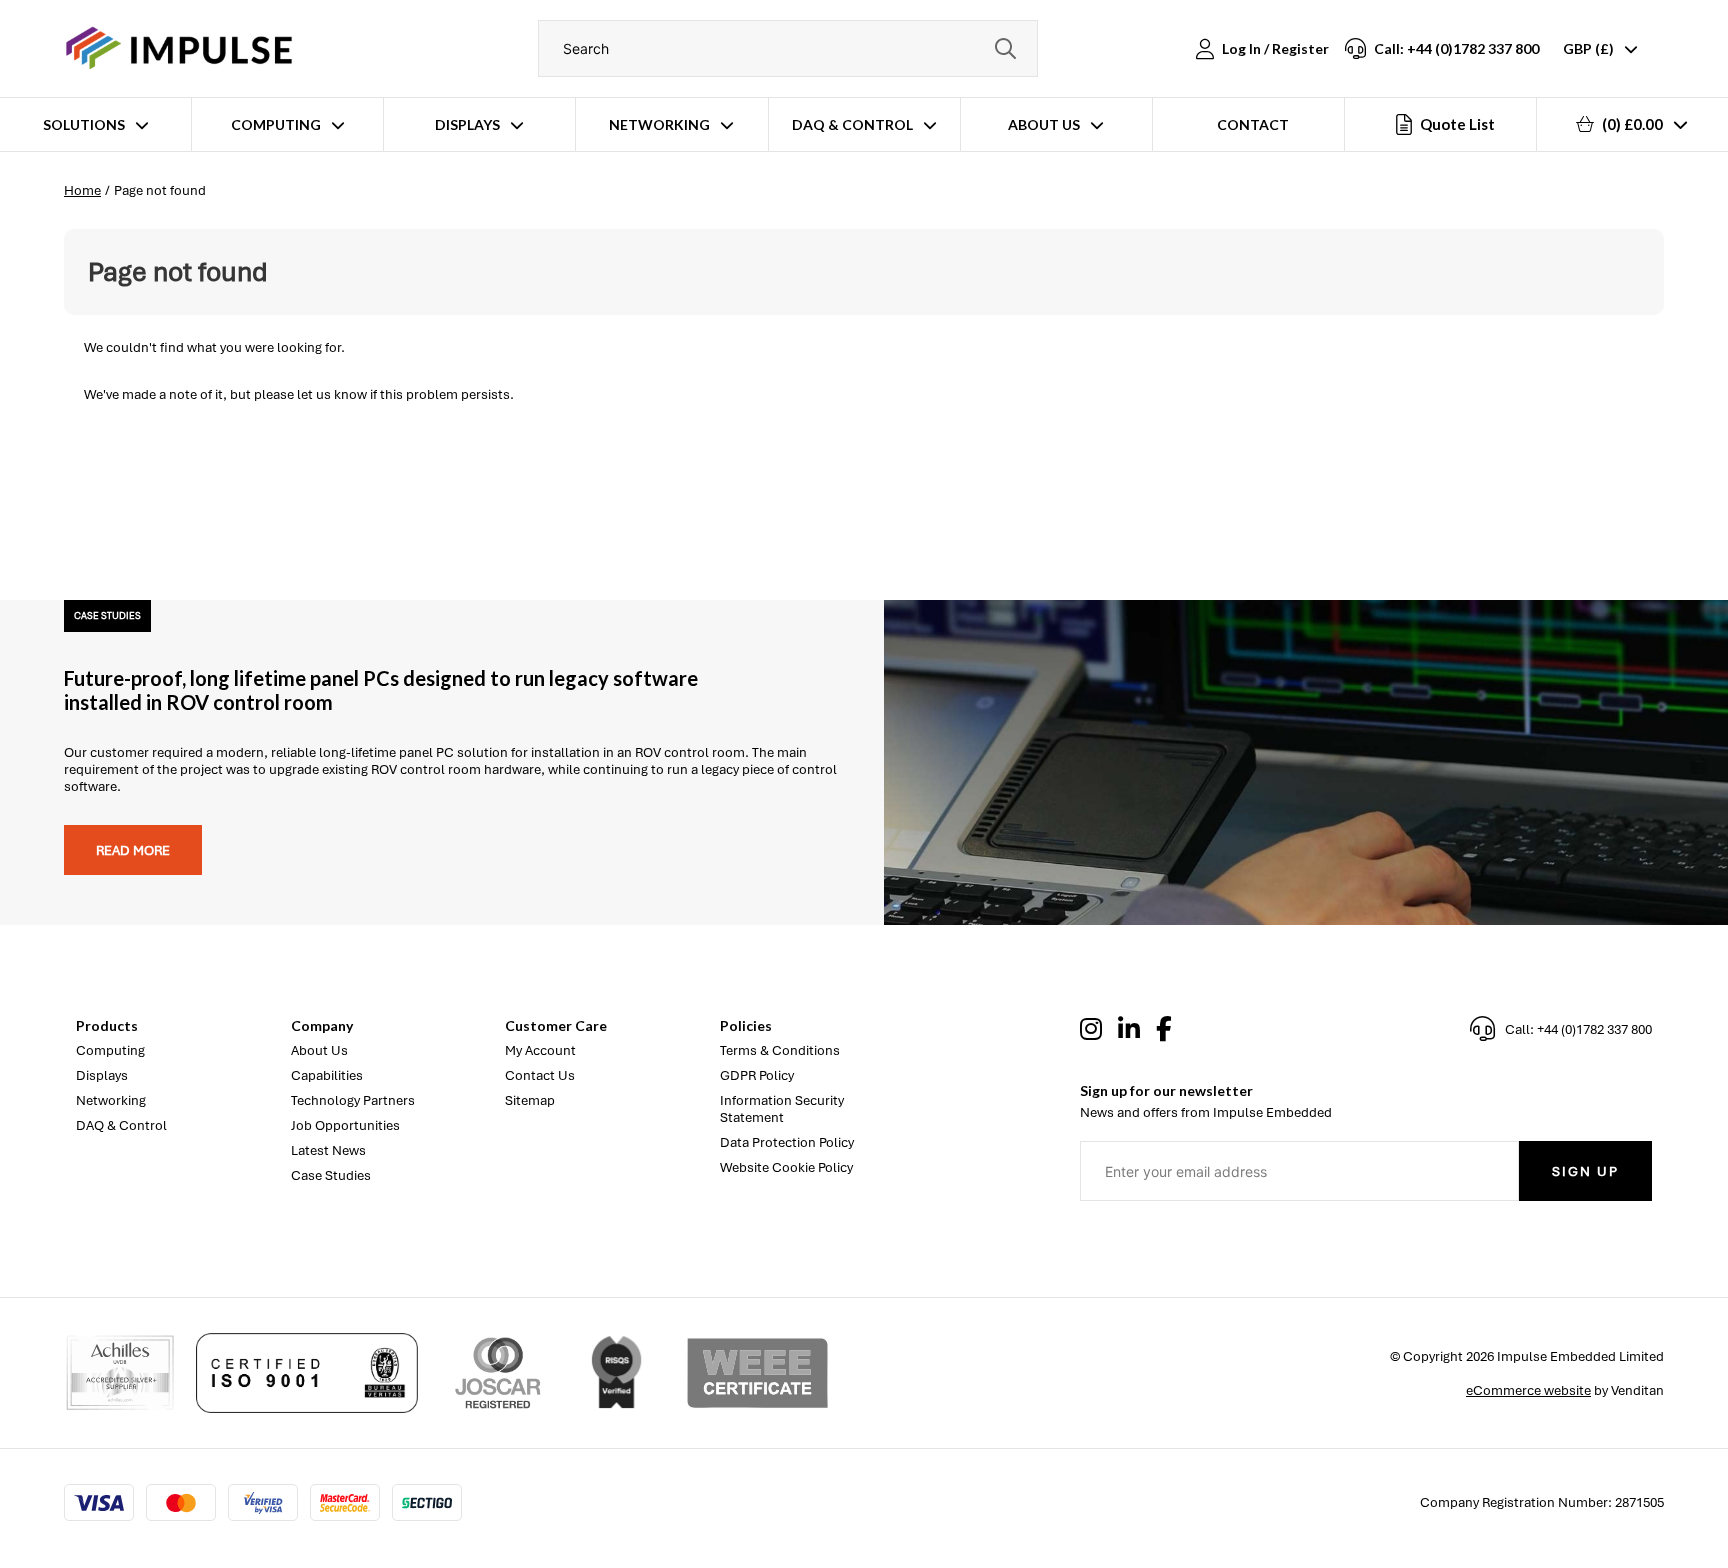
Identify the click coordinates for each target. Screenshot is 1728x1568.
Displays (467, 124)
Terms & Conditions (780, 1050)
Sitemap (530, 1100)
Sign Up (1585, 1171)
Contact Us (540, 1075)
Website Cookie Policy (786, 1167)
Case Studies (331, 1175)
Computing (276, 124)
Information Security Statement (782, 1109)
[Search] (1005, 48)
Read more (133, 850)
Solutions (84, 124)
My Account (540, 1050)
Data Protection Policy (787, 1142)
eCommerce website (1528, 1390)
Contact (1253, 124)
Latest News (328, 1150)
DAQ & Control (852, 124)
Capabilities (327, 1075)
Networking (659, 124)
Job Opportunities (345, 1125)
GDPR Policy (757, 1075)
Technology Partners (353, 1100)
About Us (1044, 124)
